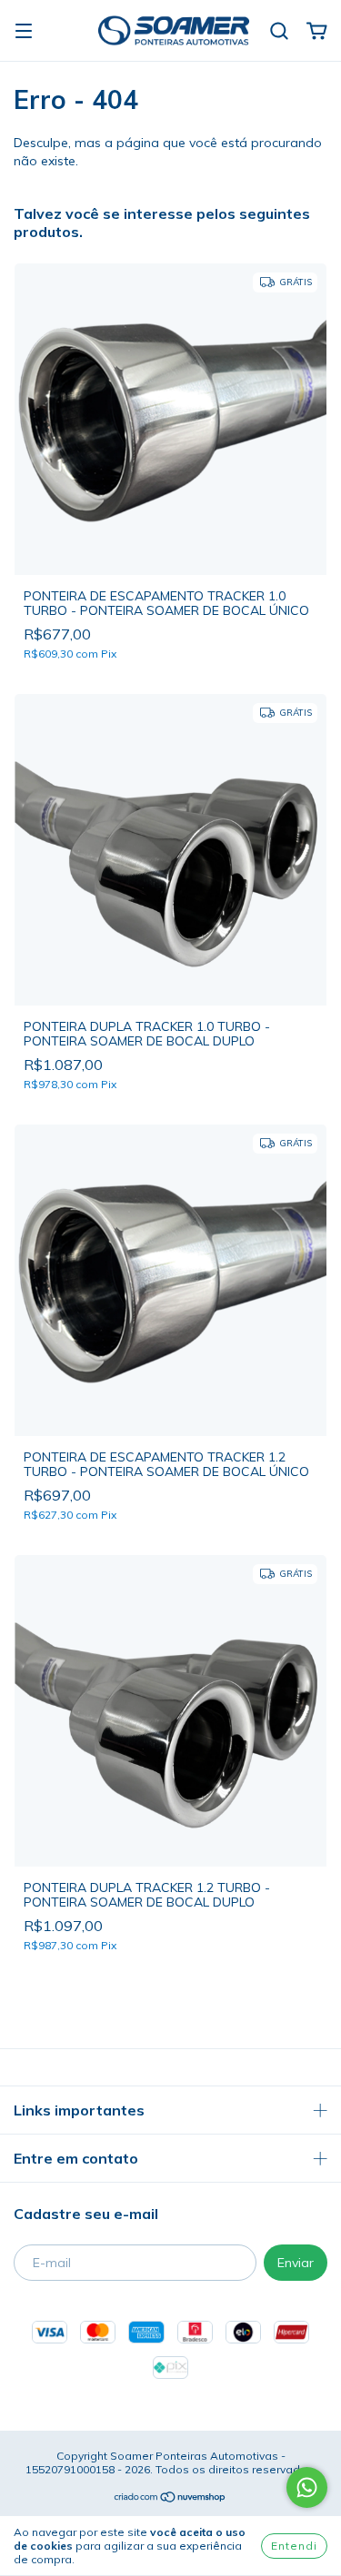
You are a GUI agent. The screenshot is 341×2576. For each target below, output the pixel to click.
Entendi (294, 2546)
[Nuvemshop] (170, 2499)
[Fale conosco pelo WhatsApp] (307, 2487)
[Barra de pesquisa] (279, 32)
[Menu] (24, 32)
